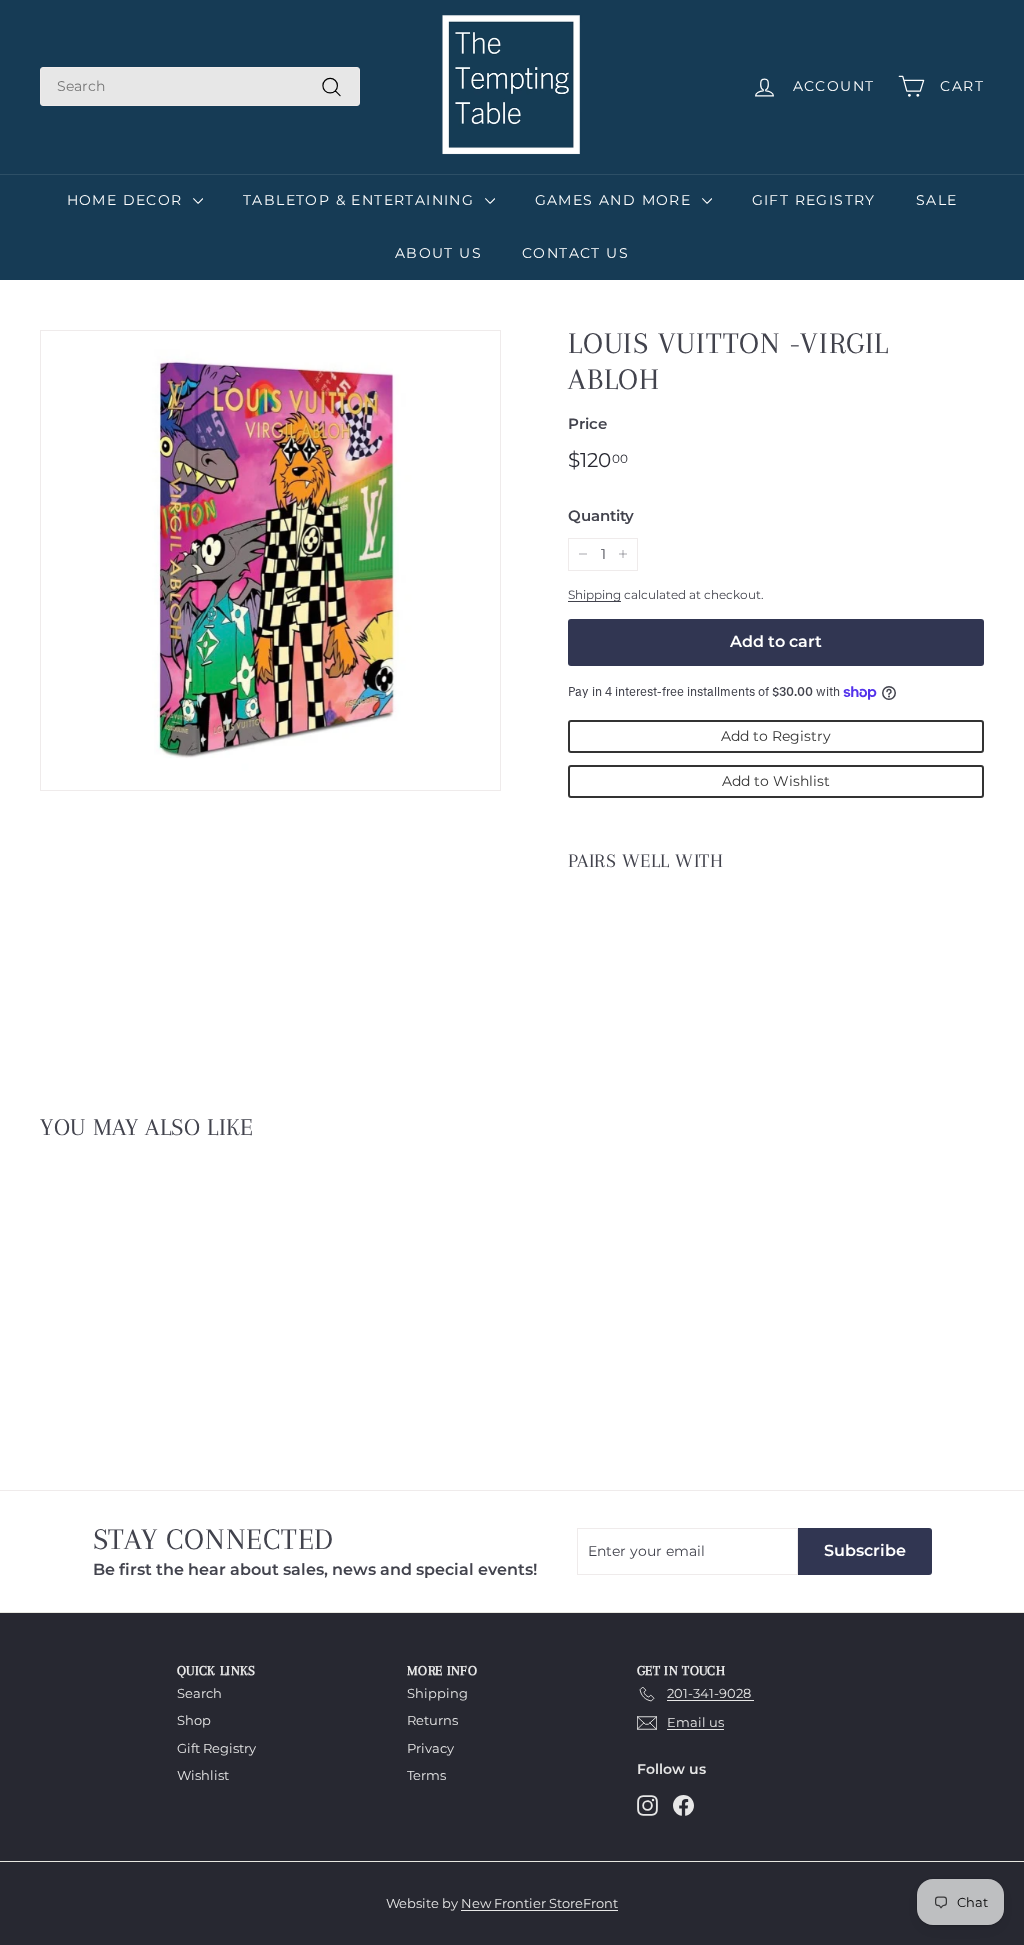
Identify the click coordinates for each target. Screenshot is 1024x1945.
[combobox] (200, 86)
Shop (194, 1720)
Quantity (601, 515)
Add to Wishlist (776, 781)
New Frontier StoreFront (539, 1903)
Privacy (430, 1748)
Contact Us (575, 253)
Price (587, 423)
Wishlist (203, 1775)
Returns (432, 1720)
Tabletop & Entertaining (361, 200)
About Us (438, 253)
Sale (937, 200)
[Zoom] (270, 560)
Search (199, 1693)
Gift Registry (814, 200)
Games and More (616, 200)
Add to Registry (776, 736)
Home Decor (127, 200)
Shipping (594, 594)
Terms (426, 1775)
